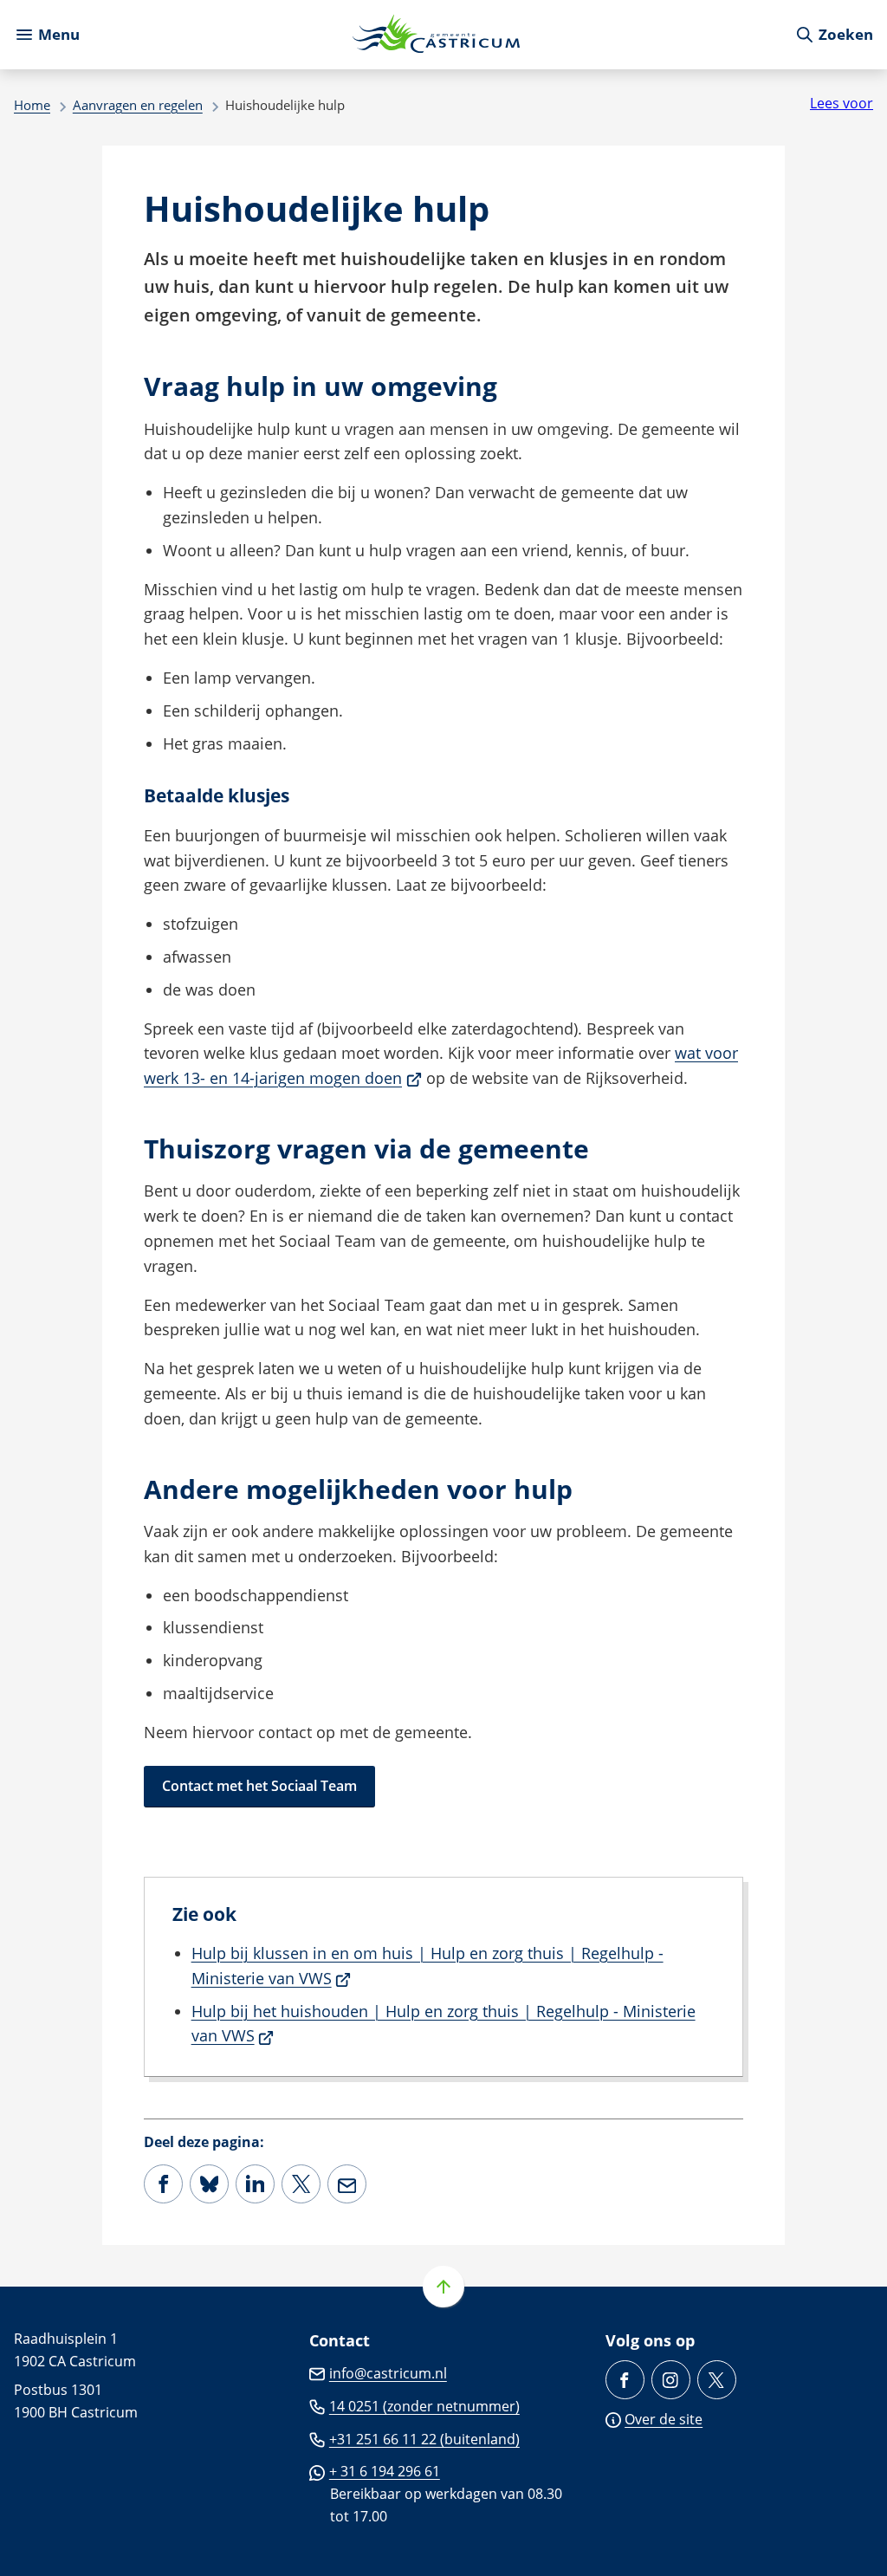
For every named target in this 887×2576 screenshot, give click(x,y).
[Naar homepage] (437, 35)
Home (32, 105)
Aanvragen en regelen (138, 105)
